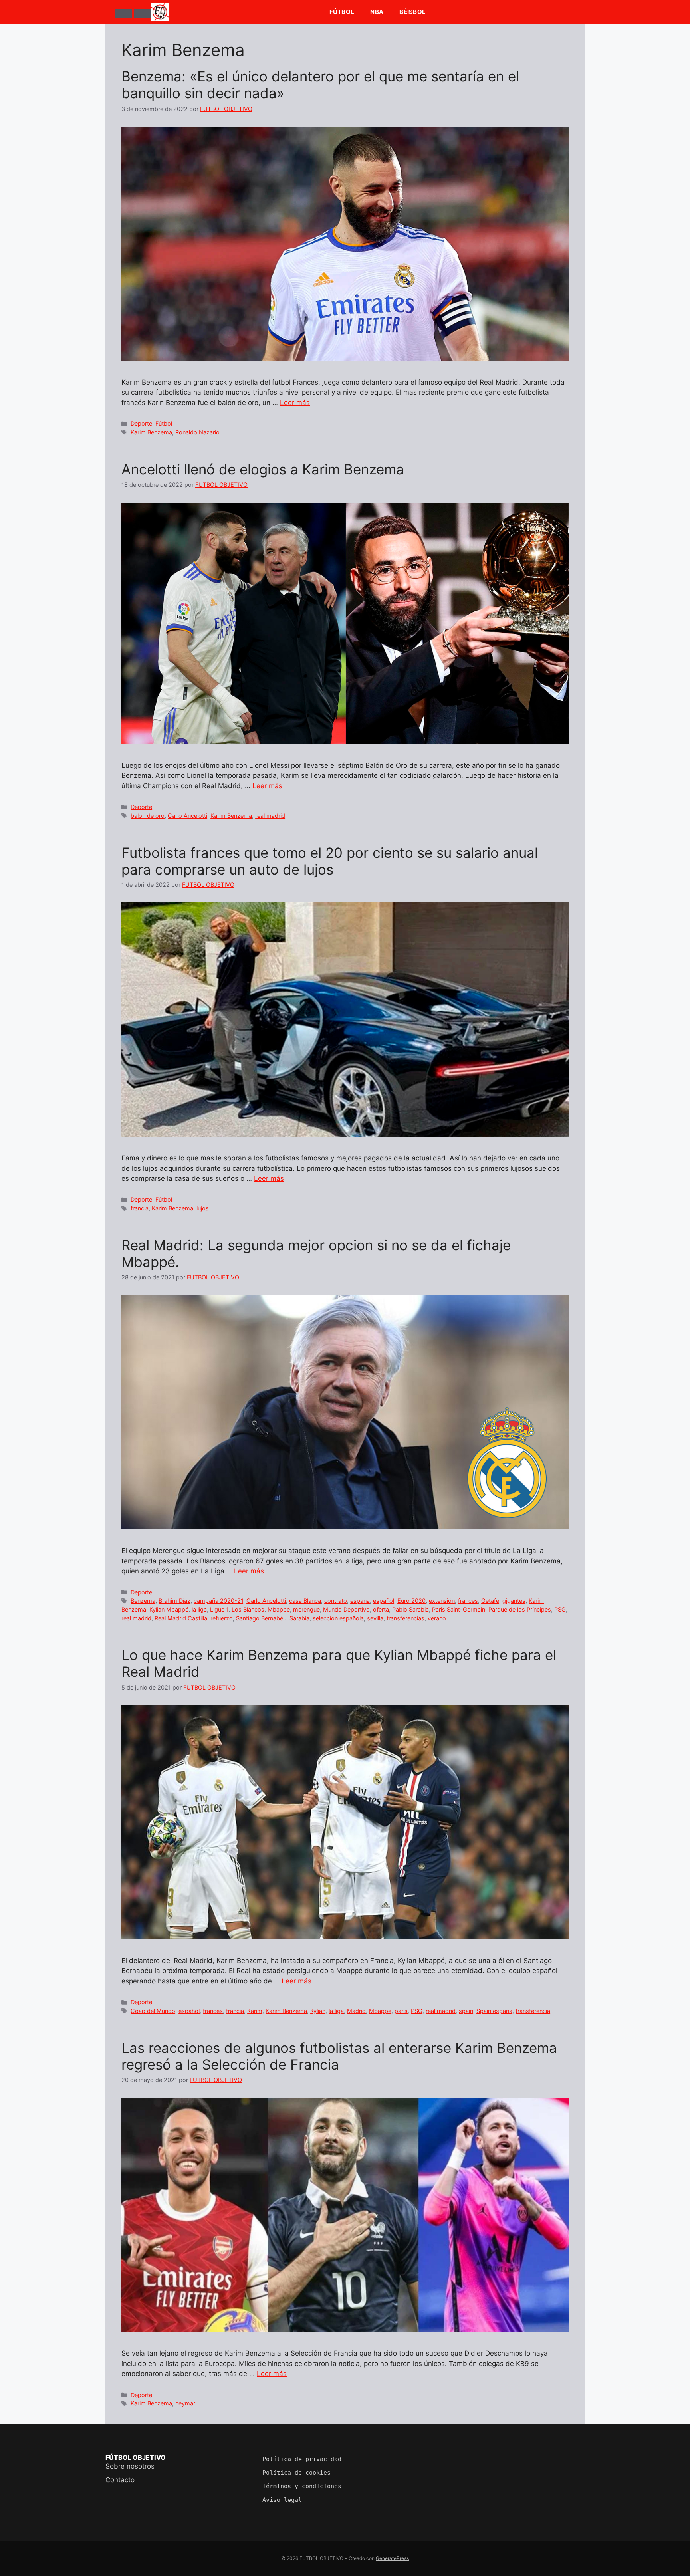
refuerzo (222, 1618)
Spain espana (494, 2011)
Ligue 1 (219, 1609)
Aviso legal (282, 2500)
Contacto (120, 2480)
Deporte (141, 423)
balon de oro (148, 816)
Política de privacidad (302, 2459)
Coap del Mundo (153, 2011)
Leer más (295, 403)
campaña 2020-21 (218, 1601)
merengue (306, 1609)
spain (466, 2011)
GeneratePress (392, 2558)
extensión (442, 1601)
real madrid (270, 816)
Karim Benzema (151, 432)
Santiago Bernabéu (261, 1618)
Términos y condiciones (302, 2486)
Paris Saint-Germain (459, 1609)
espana (360, 1601)
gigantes (514, 1601)
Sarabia (299, 1618)
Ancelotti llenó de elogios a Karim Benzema (263, 469)
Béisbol (412, 12)
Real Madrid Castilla (181, 1618)
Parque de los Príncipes (520, 1609)
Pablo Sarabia (410, 1609)
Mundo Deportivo (346, 1609)
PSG (560, 1609)
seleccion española (338, 1618)
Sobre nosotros (130, 2466)
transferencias (405, 1618)
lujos (203, 1208)
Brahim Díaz (174, 1601)
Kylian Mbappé (169, 1609)
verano (437, 1618)
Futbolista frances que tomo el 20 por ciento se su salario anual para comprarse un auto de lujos (330, 861)
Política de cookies (296, 2473)
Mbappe (279, 1609)
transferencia (533, 2011)
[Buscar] (142, 14)
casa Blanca (305, 1601)
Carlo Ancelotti (187, 816)
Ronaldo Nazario (197, 432)
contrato (336, 1601)
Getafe (490, 1601)
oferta (381, 1609)
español (384, 1601)
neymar (185, 2403)
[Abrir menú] (123, 14)
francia (140, 1208)
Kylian (318, 2011)
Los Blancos (248, 1609)
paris (401, 2011)
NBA (377, 12)
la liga (199, 1609)
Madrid (356, 2011)
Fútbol (342, 12)
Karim (255, 2011)
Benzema (143, 1601)
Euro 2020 (411, 1601)
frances (468, 1601)
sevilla (375, 1618)
